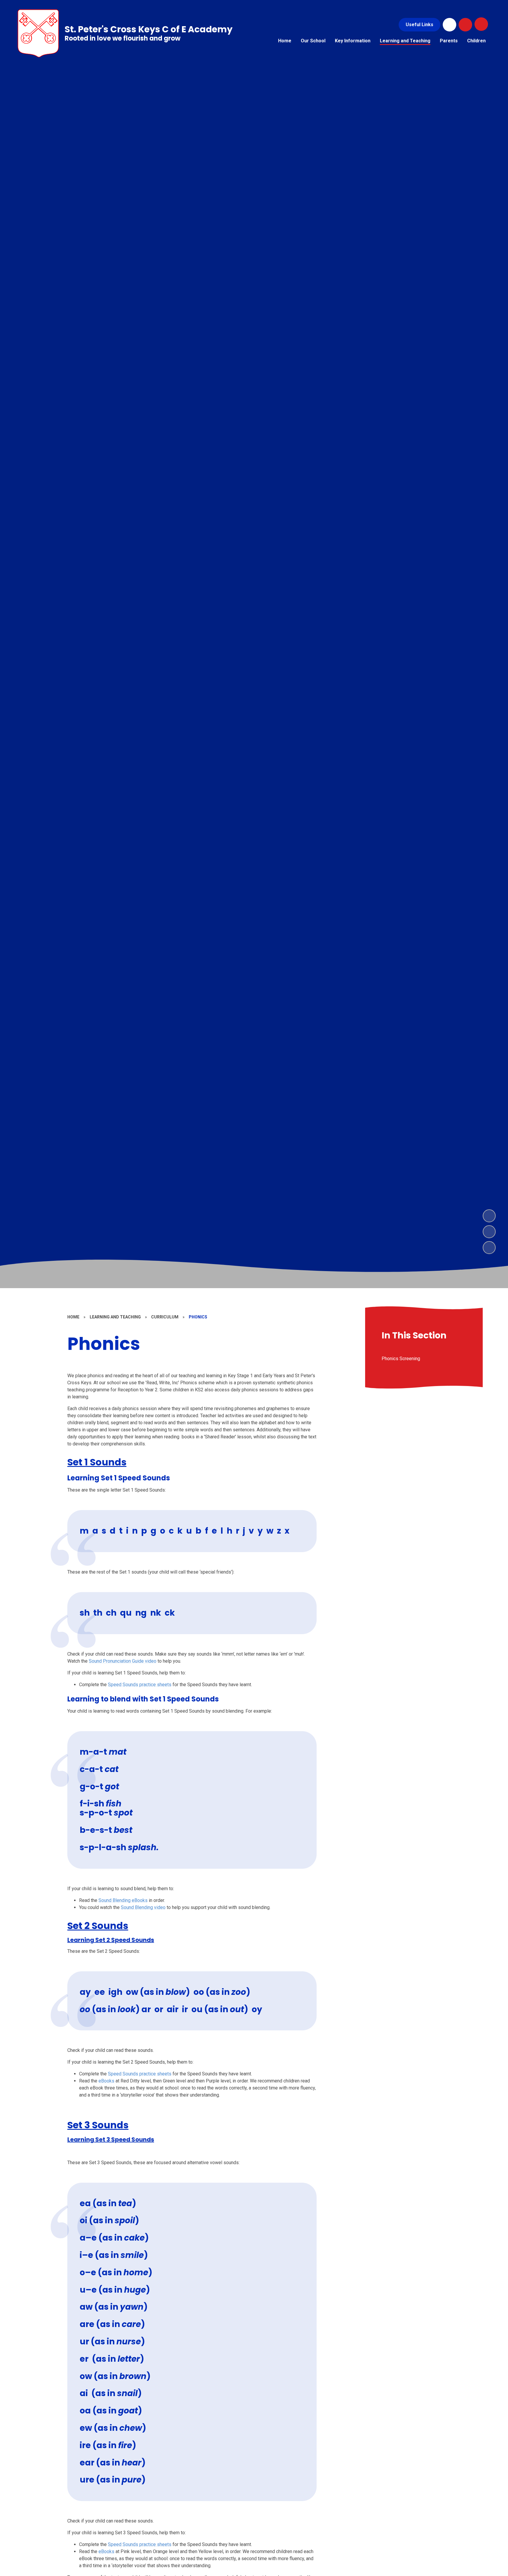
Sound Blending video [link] (143, 1907)
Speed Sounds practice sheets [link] (140, 1685)
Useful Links (420, 25)
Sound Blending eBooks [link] (123, 1900)
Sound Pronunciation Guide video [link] (123, 1661)
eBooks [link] (106, 2081)
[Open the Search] (465, 25)
